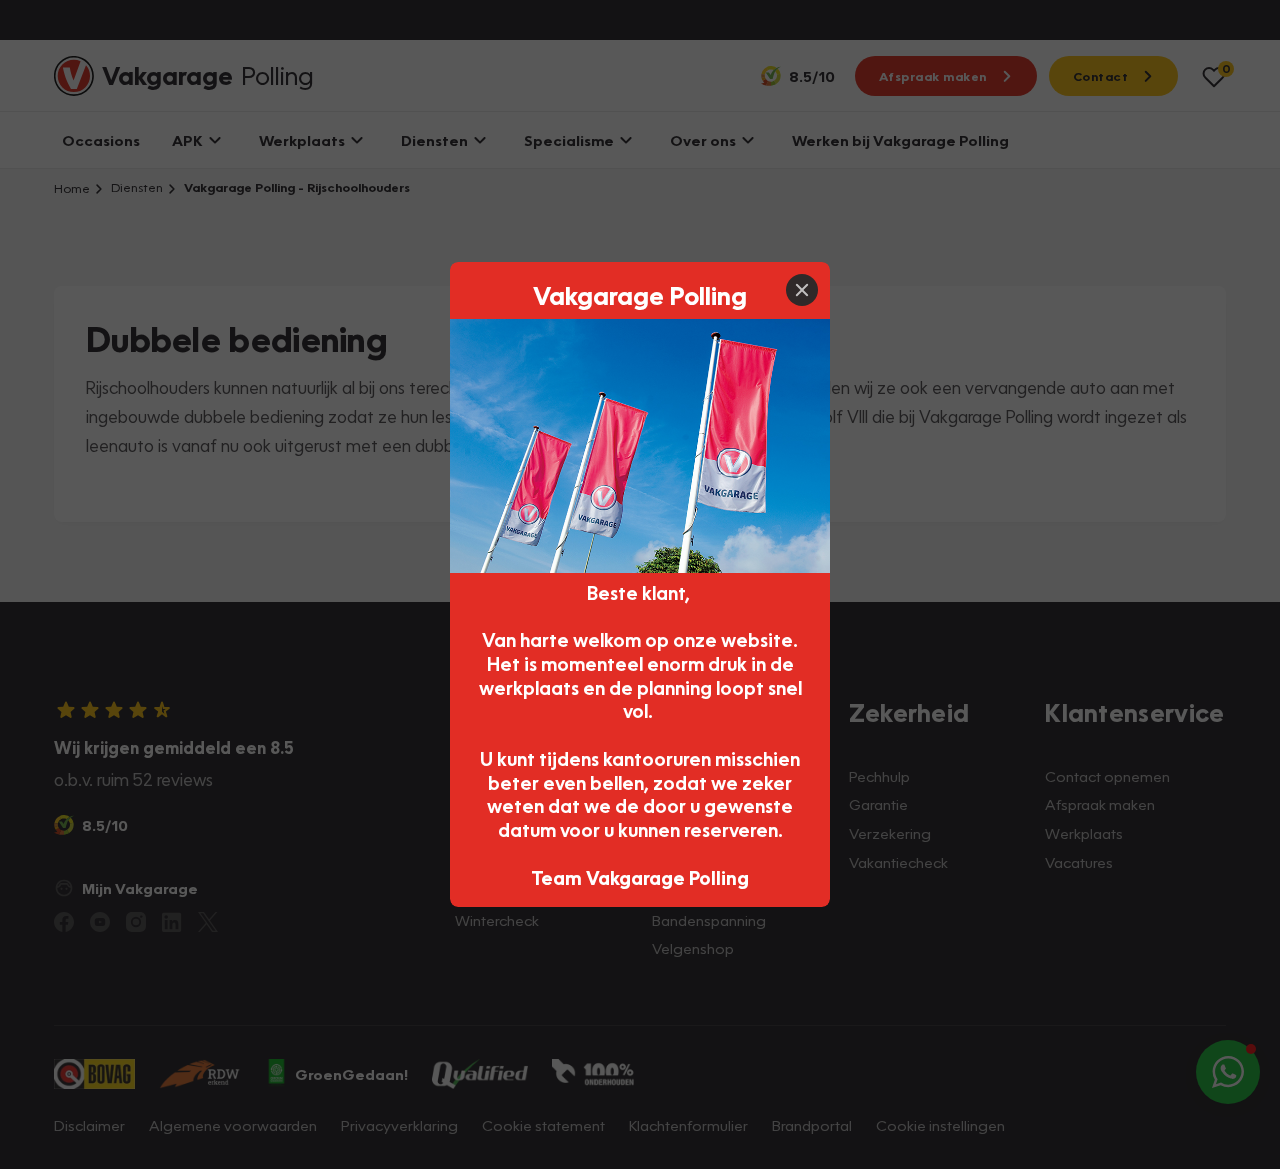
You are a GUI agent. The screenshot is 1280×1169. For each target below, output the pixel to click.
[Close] (802, 290)
